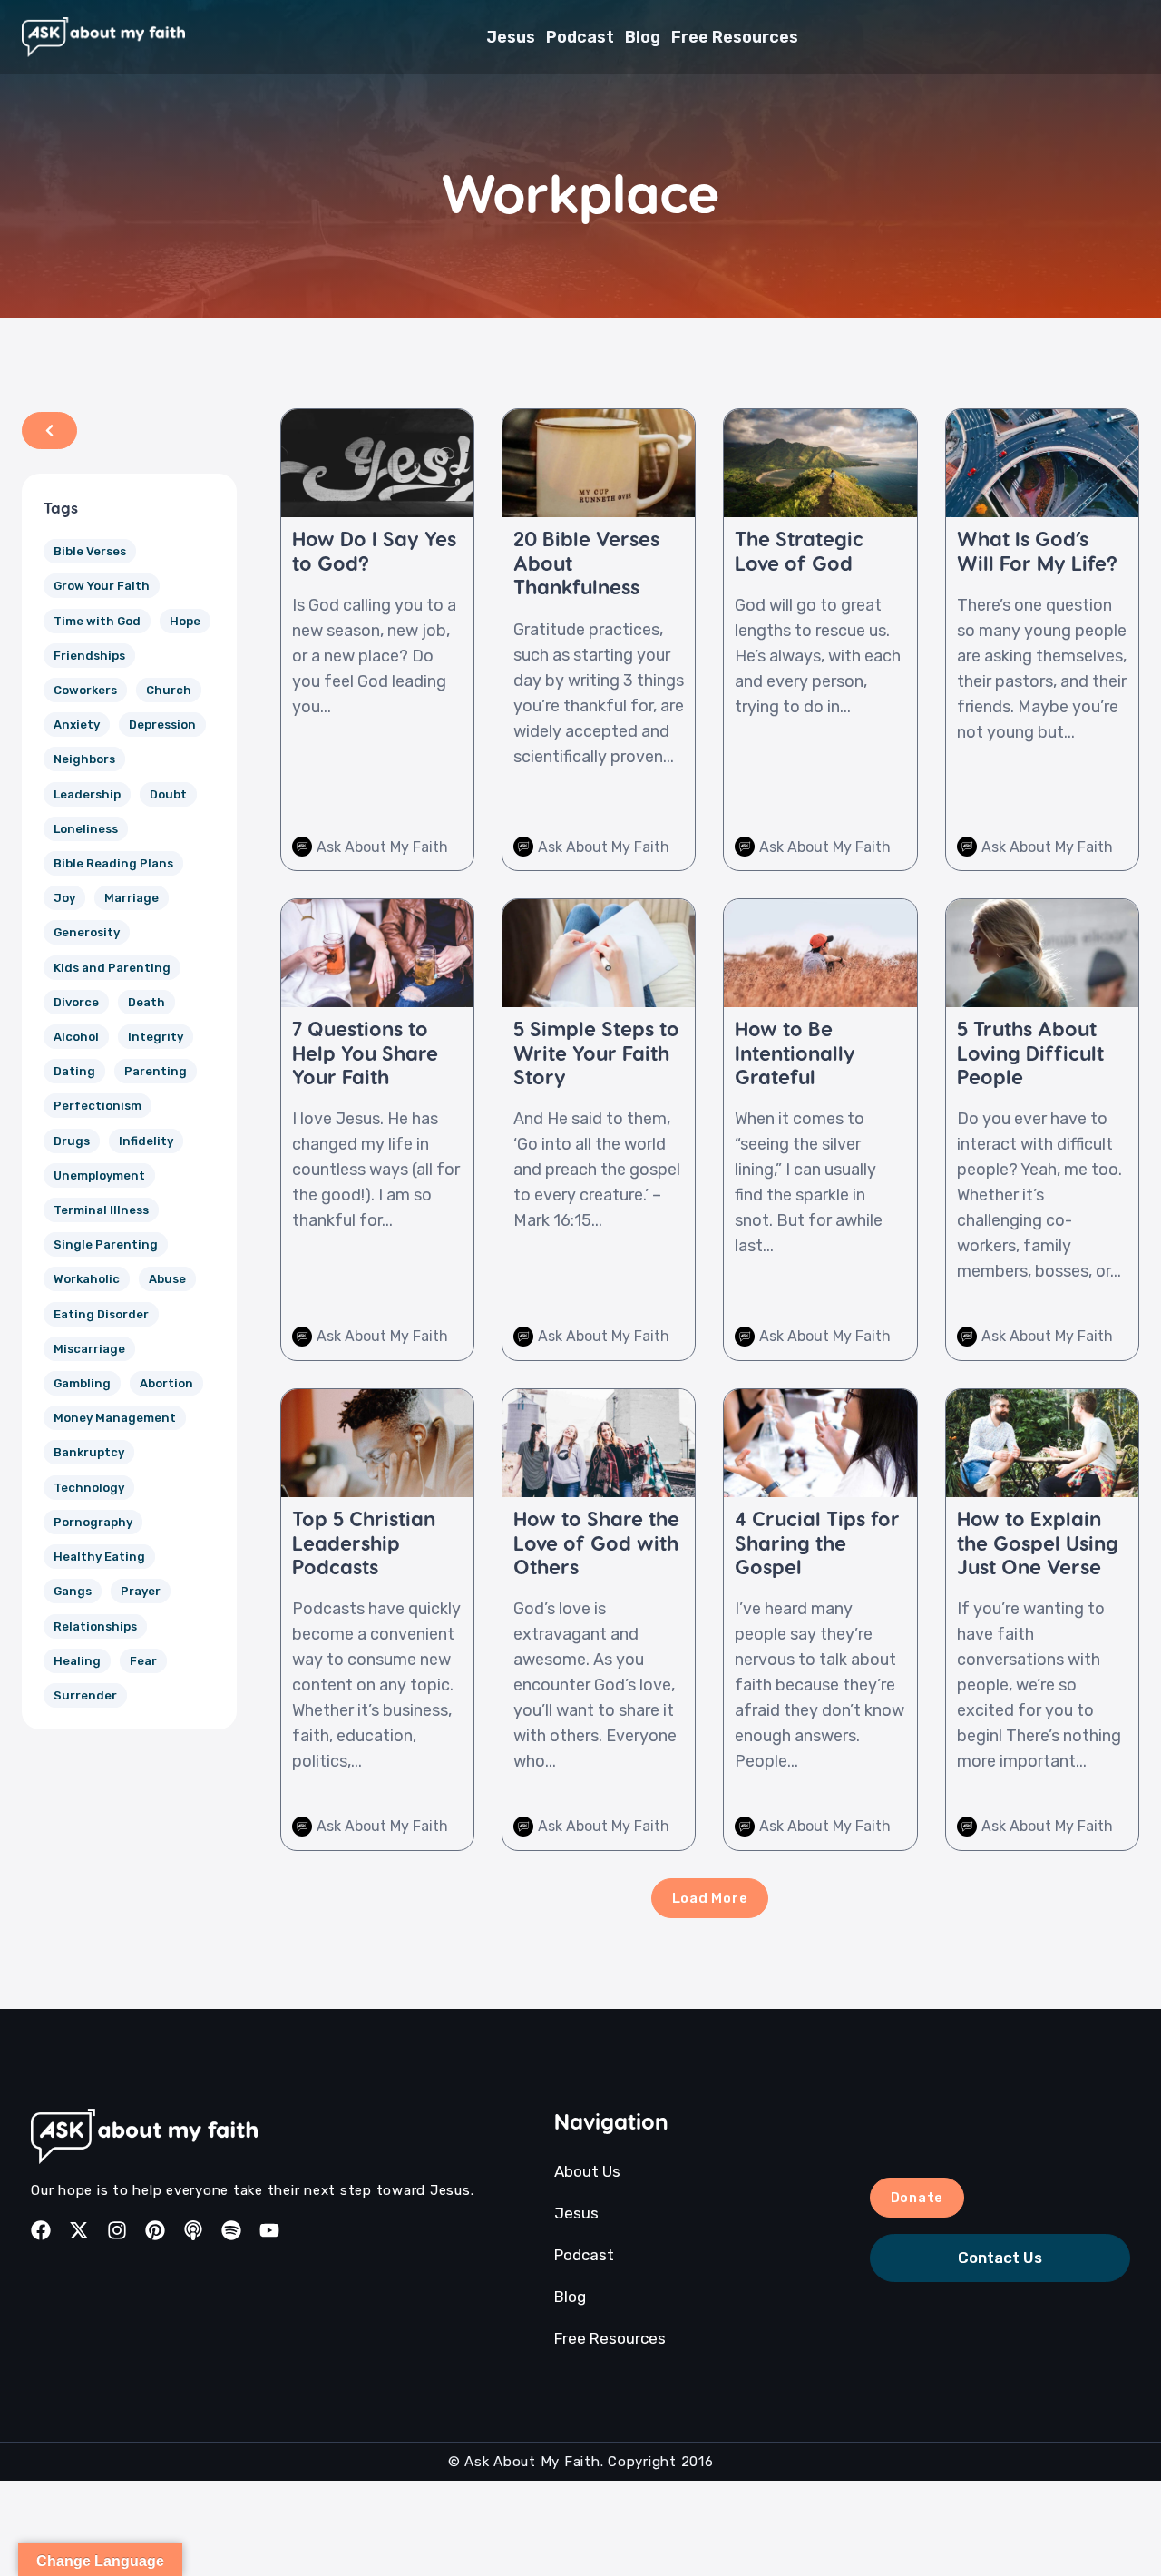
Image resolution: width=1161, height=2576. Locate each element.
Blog (643, 37)
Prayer (141, 1591)
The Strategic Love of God (799, 550)
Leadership (87, 794)
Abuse (167, 1279)
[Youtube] (269, 2230)
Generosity (87, 932)
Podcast (580, 37)
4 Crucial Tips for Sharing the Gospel (817, 1542)
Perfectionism (98, 1106)
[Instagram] (117, 2230)
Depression (162, 725)
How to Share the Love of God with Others (596, 1542)
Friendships (89, 656)
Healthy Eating (99, 1557)
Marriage (132, 898)
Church (169, 690)
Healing (77, 1661)
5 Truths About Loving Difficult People (1030, 1052)
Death (146, 1002)
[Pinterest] (155, 2230)
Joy (64, 898)
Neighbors (84, 759)
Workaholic (87, 1279)
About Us (587, 2171)
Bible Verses (90, 551)
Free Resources (735, 37)
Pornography (93, 1522)
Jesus (511, 37)
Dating (74, 1071)
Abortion (166, 1383)
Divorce (76, 1002)
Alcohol (76, 1037)
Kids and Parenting (112, 968)
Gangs (73, 1591)
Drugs (72, 1141)
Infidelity (146, 1141)
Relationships (95, 1626)
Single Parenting (106, 1244)
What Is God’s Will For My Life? (1037, 550)
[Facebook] (41, 2230)
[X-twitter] (79, 2230)
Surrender (85, 1695)
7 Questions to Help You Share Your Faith (365, 1052)
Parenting (156, 1071)
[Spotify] (231, 2230)
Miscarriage (89, 1349)
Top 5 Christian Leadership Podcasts (364, 1542)
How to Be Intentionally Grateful (795, 1052)
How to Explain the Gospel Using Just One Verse (1038, 1542)
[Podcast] (193, 2230)
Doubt (168, 794)
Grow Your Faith (102, 586)
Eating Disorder (101, 1314)
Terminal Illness (101, 1210)
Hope (185, 621)
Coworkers (85, 690)
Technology (89, 1488)
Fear (143, 1661)
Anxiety (77, 725)
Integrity (156, 1037)
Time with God (97, 621)
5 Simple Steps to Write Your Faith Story (596, 1052)
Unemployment (99, 1175)
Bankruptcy (89, 1452)
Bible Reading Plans (113, 863)
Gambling (82, 1383)
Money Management (115, 1418)
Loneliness (86, 829)
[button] (710, 1898)
